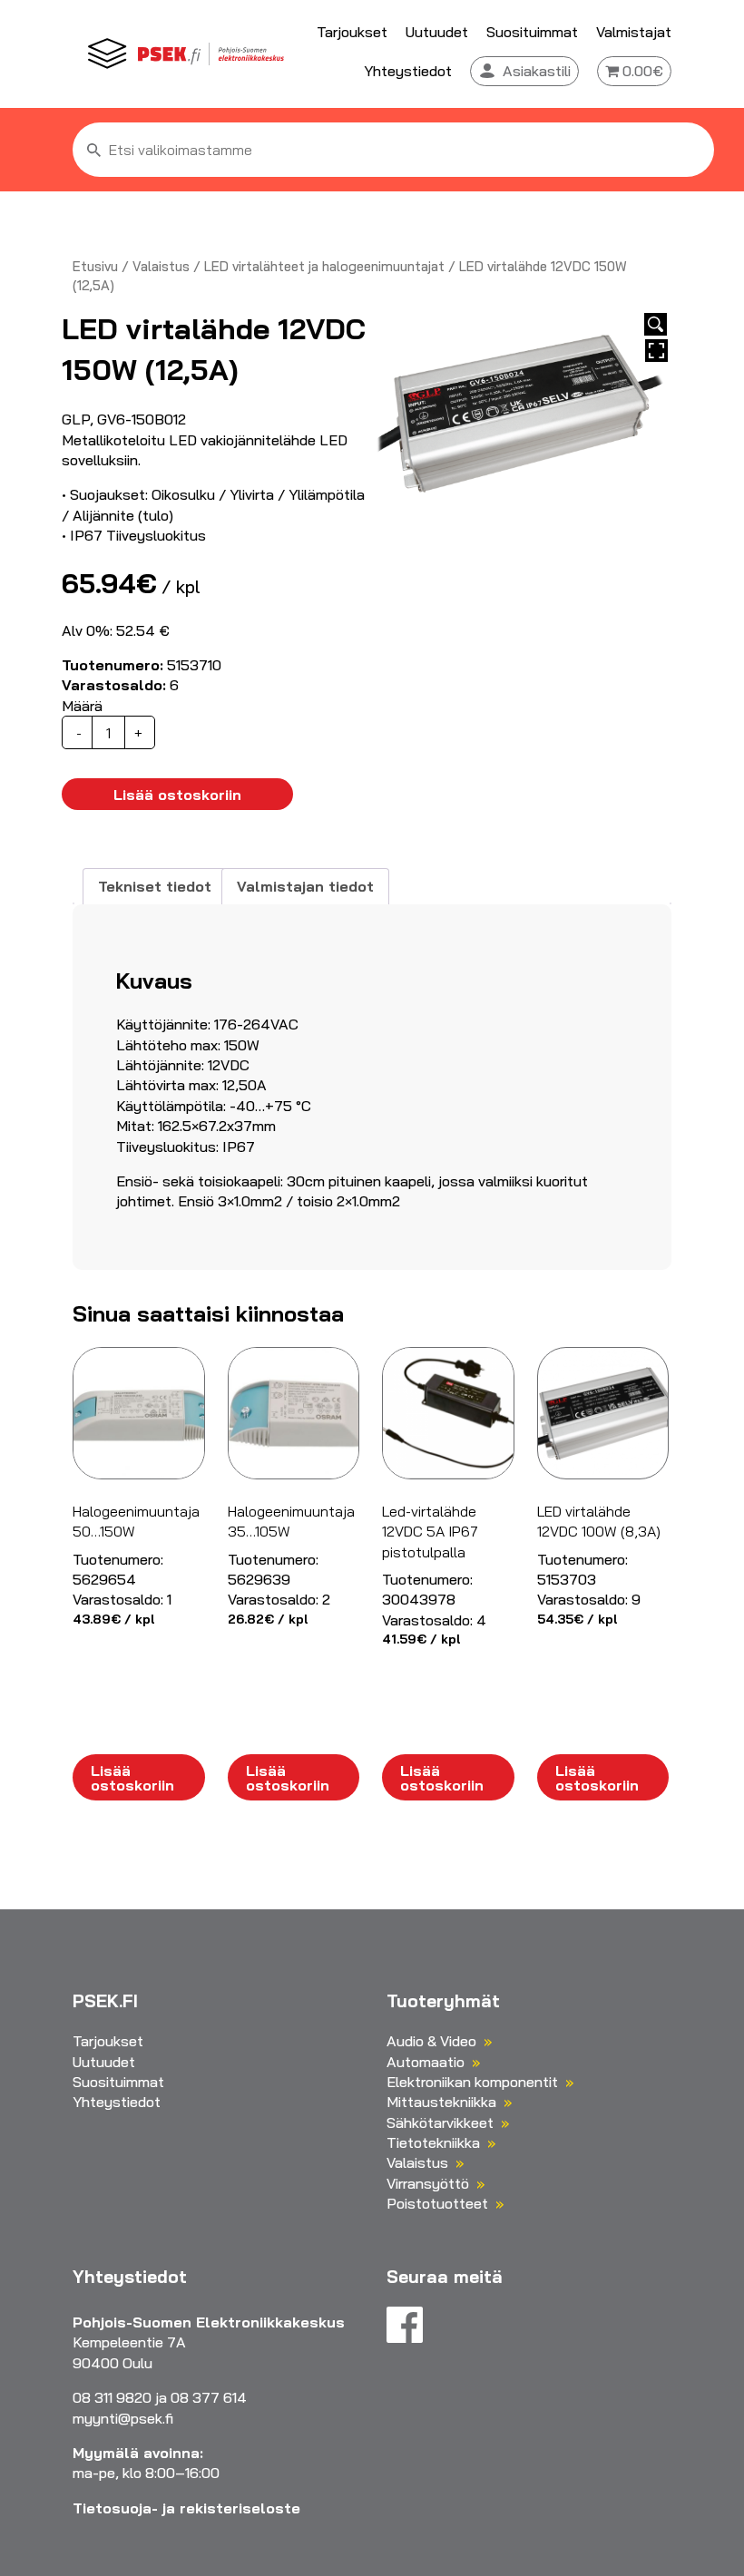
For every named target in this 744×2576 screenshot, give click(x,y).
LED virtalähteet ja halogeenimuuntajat (324, 266)
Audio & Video (431, 2041)
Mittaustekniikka (441, 2102)
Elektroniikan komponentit (472, 2082)
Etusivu (95, 266)
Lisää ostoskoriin (177, 795)
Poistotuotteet (437, 2203)
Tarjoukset (352, 32)
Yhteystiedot (408, 71)
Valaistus (161, 266)
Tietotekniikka (433, 2142)
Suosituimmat (532, 32)
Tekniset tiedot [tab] (155, 886)
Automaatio (426, 2062)
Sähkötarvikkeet (440, 2122)
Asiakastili (537, 71)
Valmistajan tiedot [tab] (305, 886)
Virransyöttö (428, 2183)
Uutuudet (437, 32)
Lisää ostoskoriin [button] (132, 1778)
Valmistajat (634, 32)
